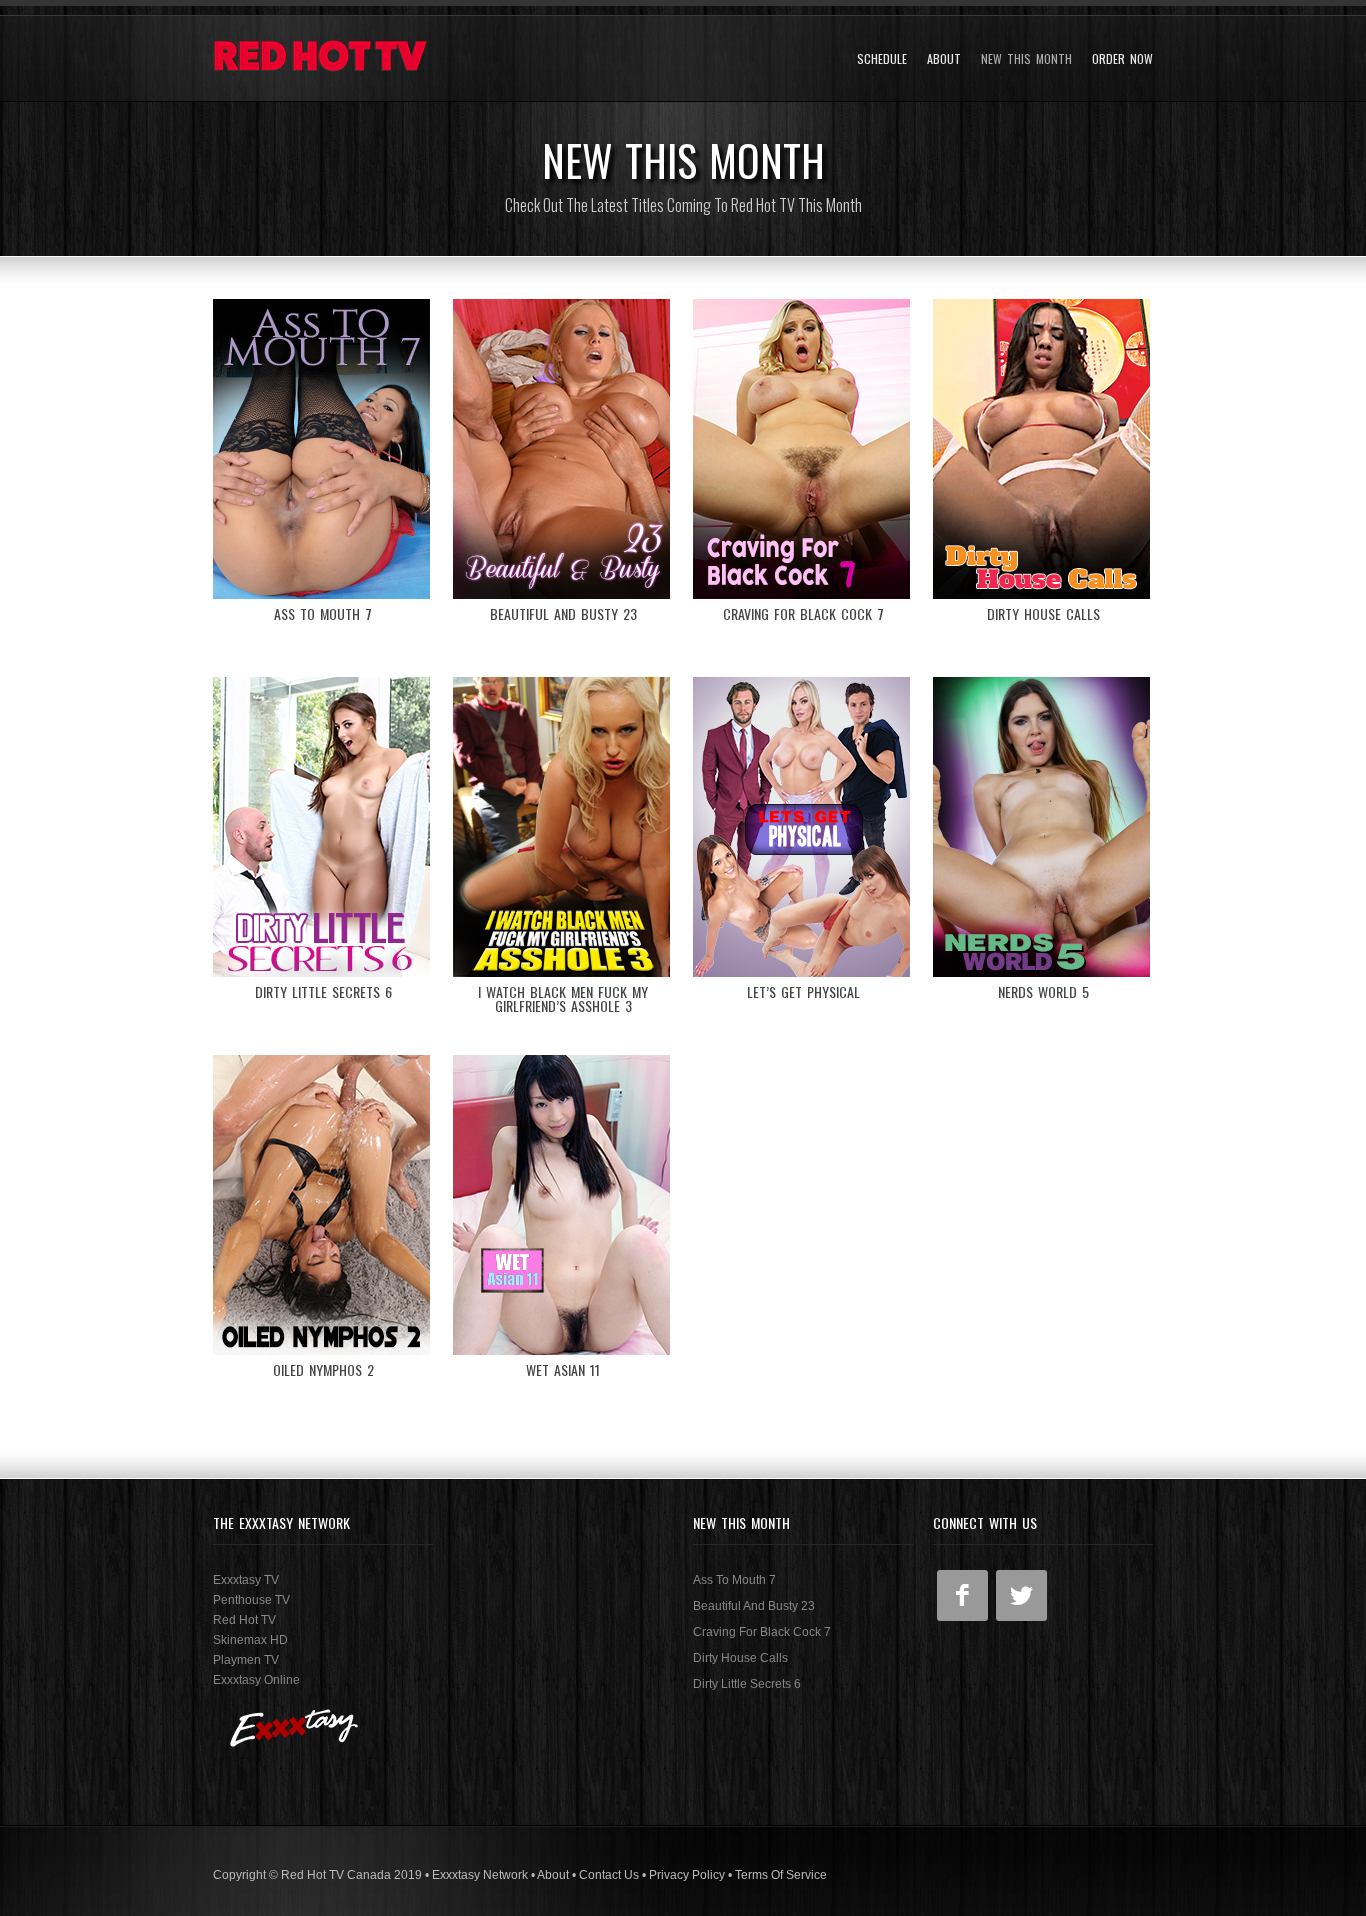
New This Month (1026, 59)
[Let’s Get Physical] (803, 827)
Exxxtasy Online (256, 1680)
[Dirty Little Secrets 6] (323, 827)
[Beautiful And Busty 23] (563, 449)
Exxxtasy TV (246, 1580)
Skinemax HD (250, 1640)
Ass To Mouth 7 (734, 1580)
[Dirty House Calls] (1043, 449)
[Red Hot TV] (323, 58)
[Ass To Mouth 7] (323, 449)
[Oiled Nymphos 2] (323, 1205)
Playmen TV (246, 1660)
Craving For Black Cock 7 (762, 1632)
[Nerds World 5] (1043, 827)
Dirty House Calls (740, 1658)
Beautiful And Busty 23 (754, 1606)
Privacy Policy (687, 1875)
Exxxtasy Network (480, 1875)
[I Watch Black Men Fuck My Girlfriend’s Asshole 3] (563, 827)
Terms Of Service (781, 1875)
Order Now (1122, 59)
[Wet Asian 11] (563, 1205)
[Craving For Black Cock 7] (803, 449)
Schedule (882, 59)
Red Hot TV (244, 1620)
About (944, 59)
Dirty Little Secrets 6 (747, 1684)
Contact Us (609, 1875)
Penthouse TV (251, 1600)
